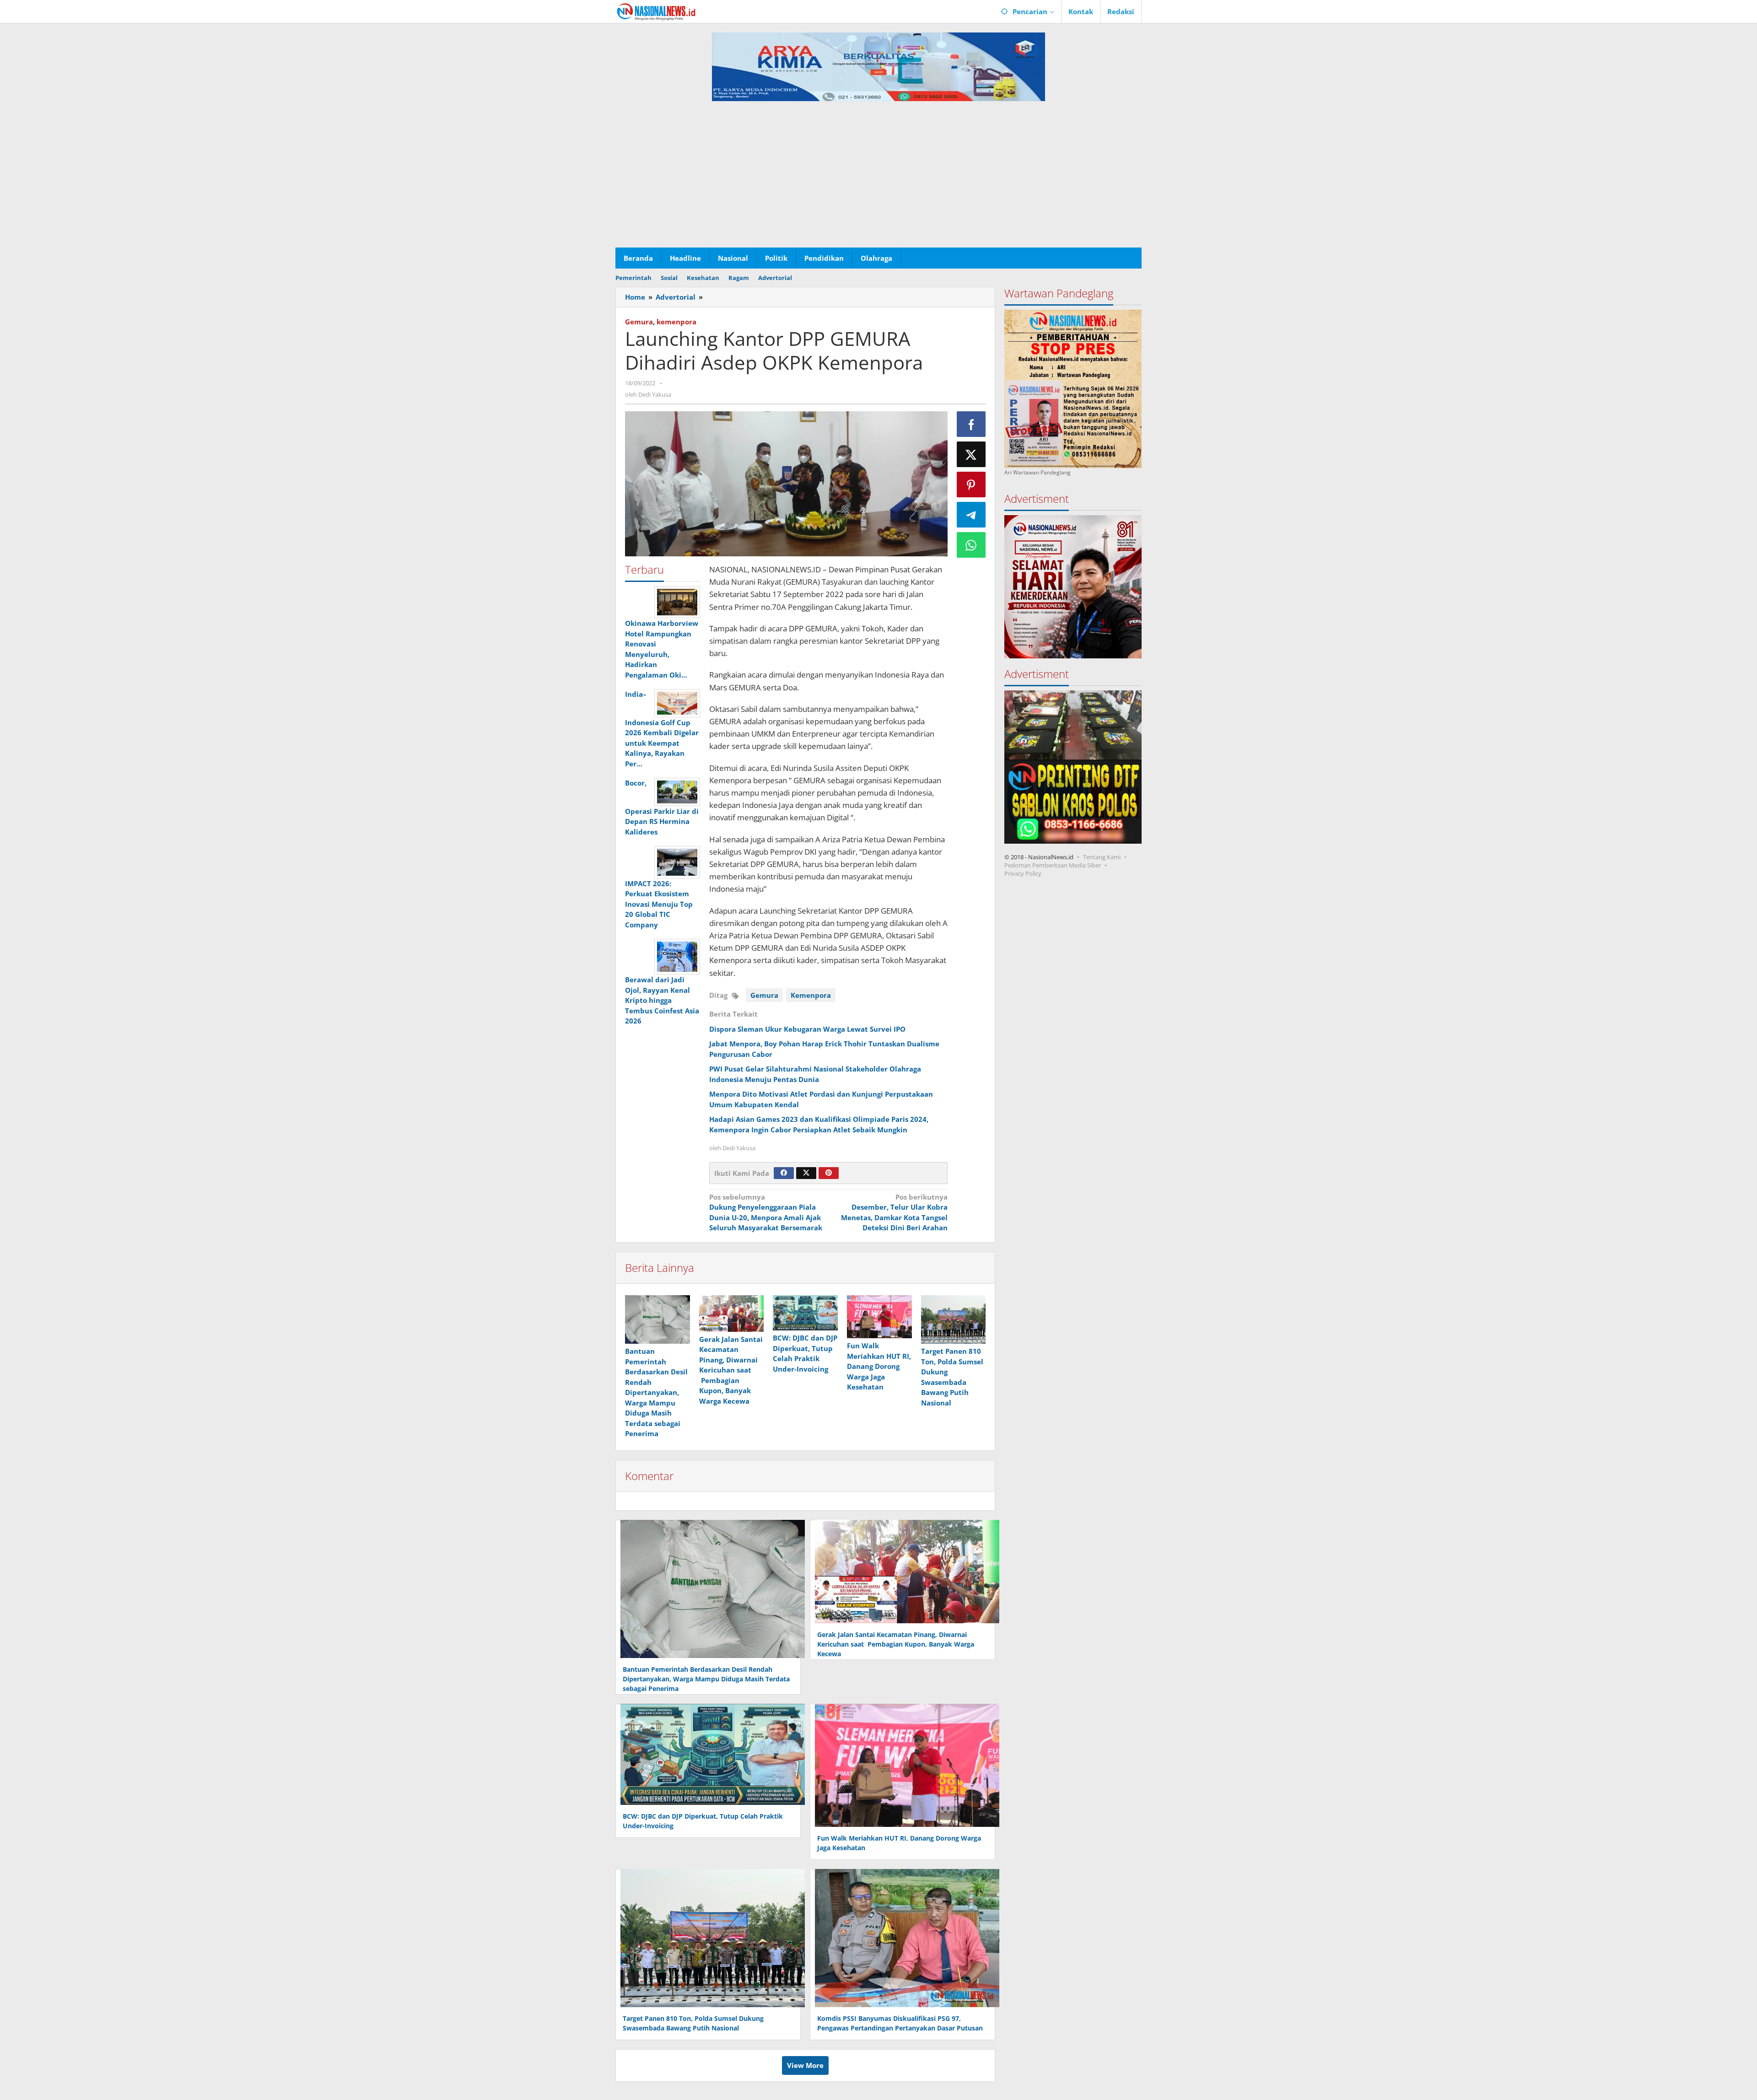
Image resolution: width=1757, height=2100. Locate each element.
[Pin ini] (971, 485)
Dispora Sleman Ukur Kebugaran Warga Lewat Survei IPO (807, 1029)
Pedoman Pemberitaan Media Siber (1053, 865)
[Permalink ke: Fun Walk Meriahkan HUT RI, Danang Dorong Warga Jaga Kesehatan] (879, 1317)
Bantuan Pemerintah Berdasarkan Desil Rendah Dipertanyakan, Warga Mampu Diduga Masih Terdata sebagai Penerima (656, 1392)
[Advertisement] (878, 179)
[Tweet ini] (971, 454)
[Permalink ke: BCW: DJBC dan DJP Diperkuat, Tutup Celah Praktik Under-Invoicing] (805, 1313)
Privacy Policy (1023, 873)
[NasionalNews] (656, 11)
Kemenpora (811, 995)
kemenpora (676, 322)
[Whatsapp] (971, 545)
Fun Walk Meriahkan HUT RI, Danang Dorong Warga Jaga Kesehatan (879, 1366)
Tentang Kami (1102, 857)
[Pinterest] (829, 1173)
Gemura (639, 322)
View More (805, 2065)
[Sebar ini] (971, 424)
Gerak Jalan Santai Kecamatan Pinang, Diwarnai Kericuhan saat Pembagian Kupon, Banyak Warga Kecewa (731, 1370)
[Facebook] (784, 1173)
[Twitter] (806, 1173)
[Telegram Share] (971, 515)
